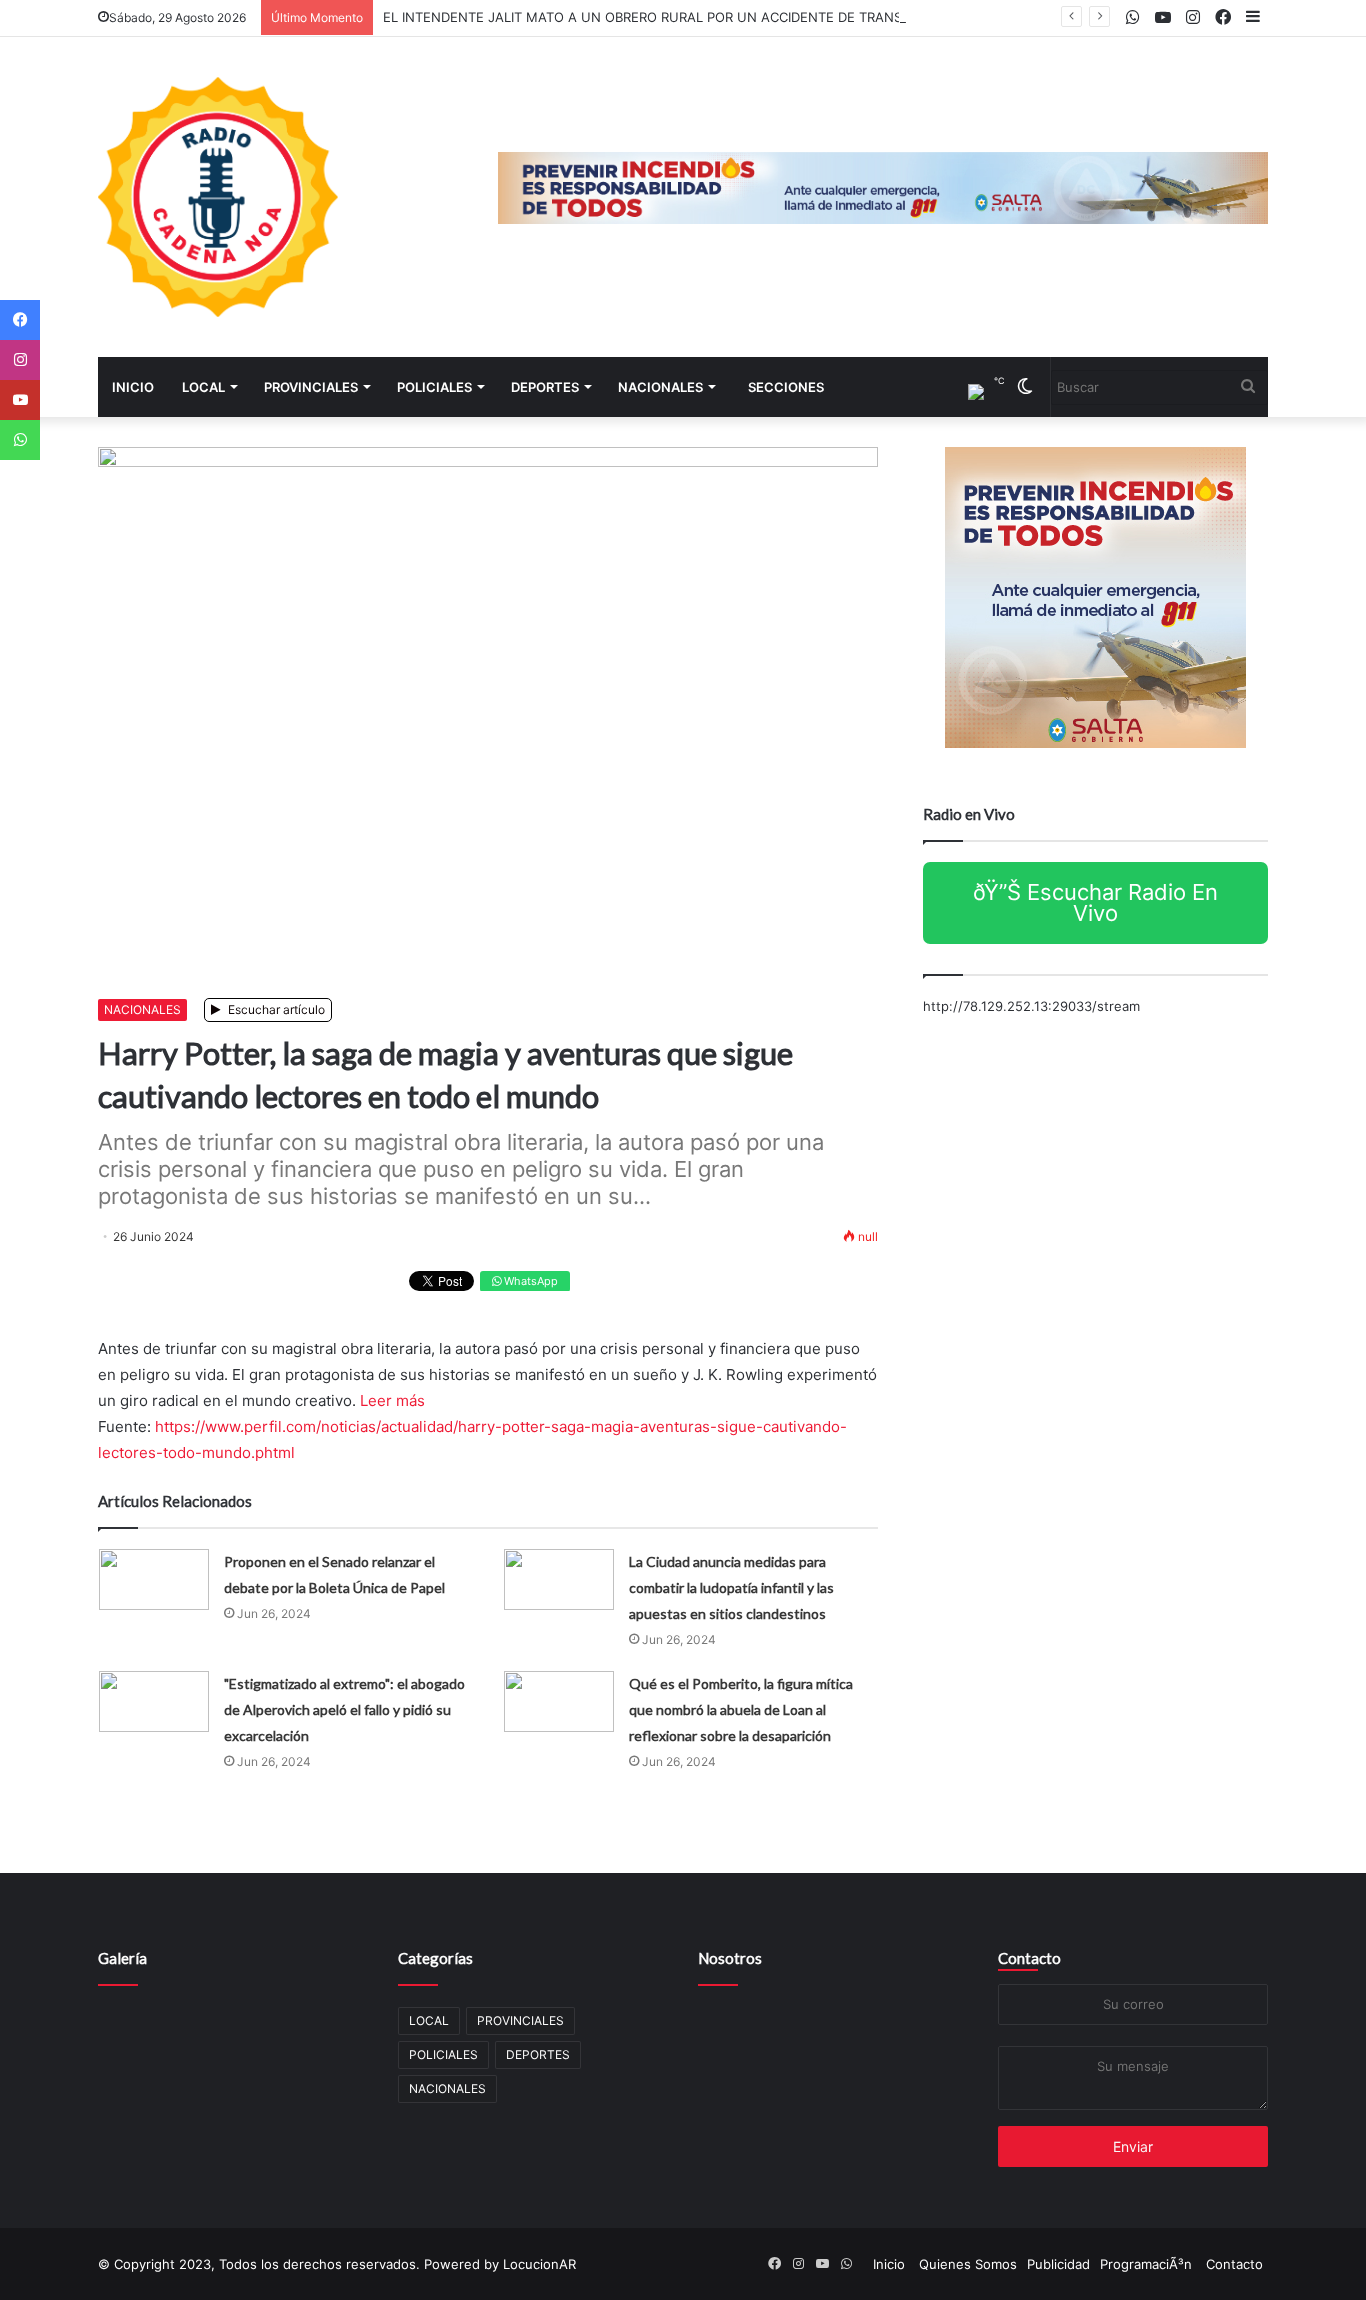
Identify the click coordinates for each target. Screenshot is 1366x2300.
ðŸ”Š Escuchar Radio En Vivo (1095, 902)
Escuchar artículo (275, 1009)
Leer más (392, 1400)
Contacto (1029, 1958)
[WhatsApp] (20, 440)
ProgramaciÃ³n (1146, 2264)
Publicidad (1058, 2264)
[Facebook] (20, 320)
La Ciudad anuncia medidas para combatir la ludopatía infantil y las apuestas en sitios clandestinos (731, 1587)
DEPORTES (545, 387)
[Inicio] (218, 197)
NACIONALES (660, 387)
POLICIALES (434, 387)
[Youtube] (20, 400)
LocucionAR (539, 2264)
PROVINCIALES (311, 387)
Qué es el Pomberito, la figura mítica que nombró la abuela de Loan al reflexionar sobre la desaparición (741, 1709)
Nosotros (730, 1958)
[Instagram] (20, 360)
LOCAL (203, 387)
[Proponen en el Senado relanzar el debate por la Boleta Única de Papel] (154, 1579)
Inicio (133, 387)
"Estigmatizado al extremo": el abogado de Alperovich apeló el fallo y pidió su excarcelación (344, 1709)
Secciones (786, 387)
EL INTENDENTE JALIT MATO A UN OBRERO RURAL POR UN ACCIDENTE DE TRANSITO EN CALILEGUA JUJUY (725, 17)
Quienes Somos (968, 2264)
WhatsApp (529, 1281)
